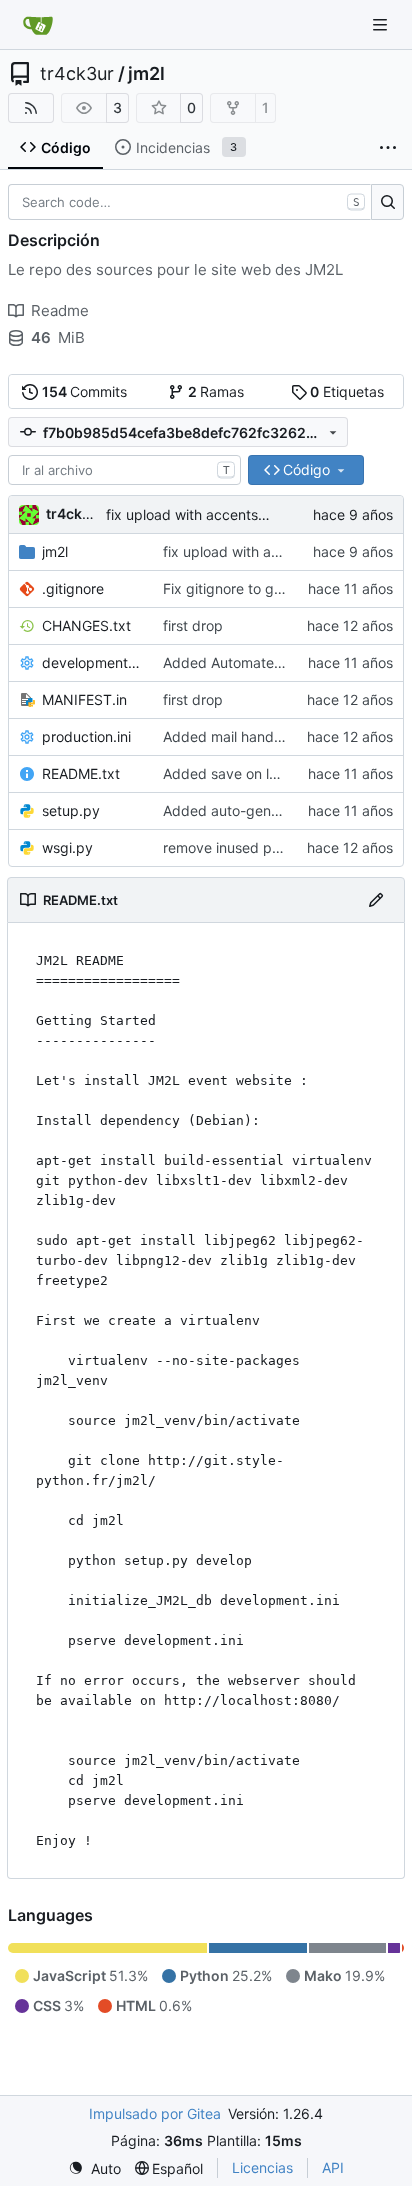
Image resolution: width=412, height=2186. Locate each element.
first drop (193, 625)
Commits (85, 391)
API (333, 2167)
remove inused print (228, 847)
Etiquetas (347, 391)
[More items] (388, 148)
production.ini (86, 736)
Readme (60, 310)
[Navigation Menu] (382, 24)
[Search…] (387, 202)
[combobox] (124, 470)
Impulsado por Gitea (155, 2113)
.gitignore (73, 588)
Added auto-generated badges (265, 810)
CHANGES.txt (86, 625)
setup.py (71, 810)
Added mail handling (230, 736)
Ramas (216, 391)
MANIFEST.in (84, 699)
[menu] (94, 2168)
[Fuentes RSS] (31, 108)
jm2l (146, 74)
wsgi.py (67, 847)
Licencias (262, 2167)
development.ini (92, 662)
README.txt (81, 773)
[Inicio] (38, 25)
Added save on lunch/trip (245, 773)
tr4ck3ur (77, 74)
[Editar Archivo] (376, 900)
